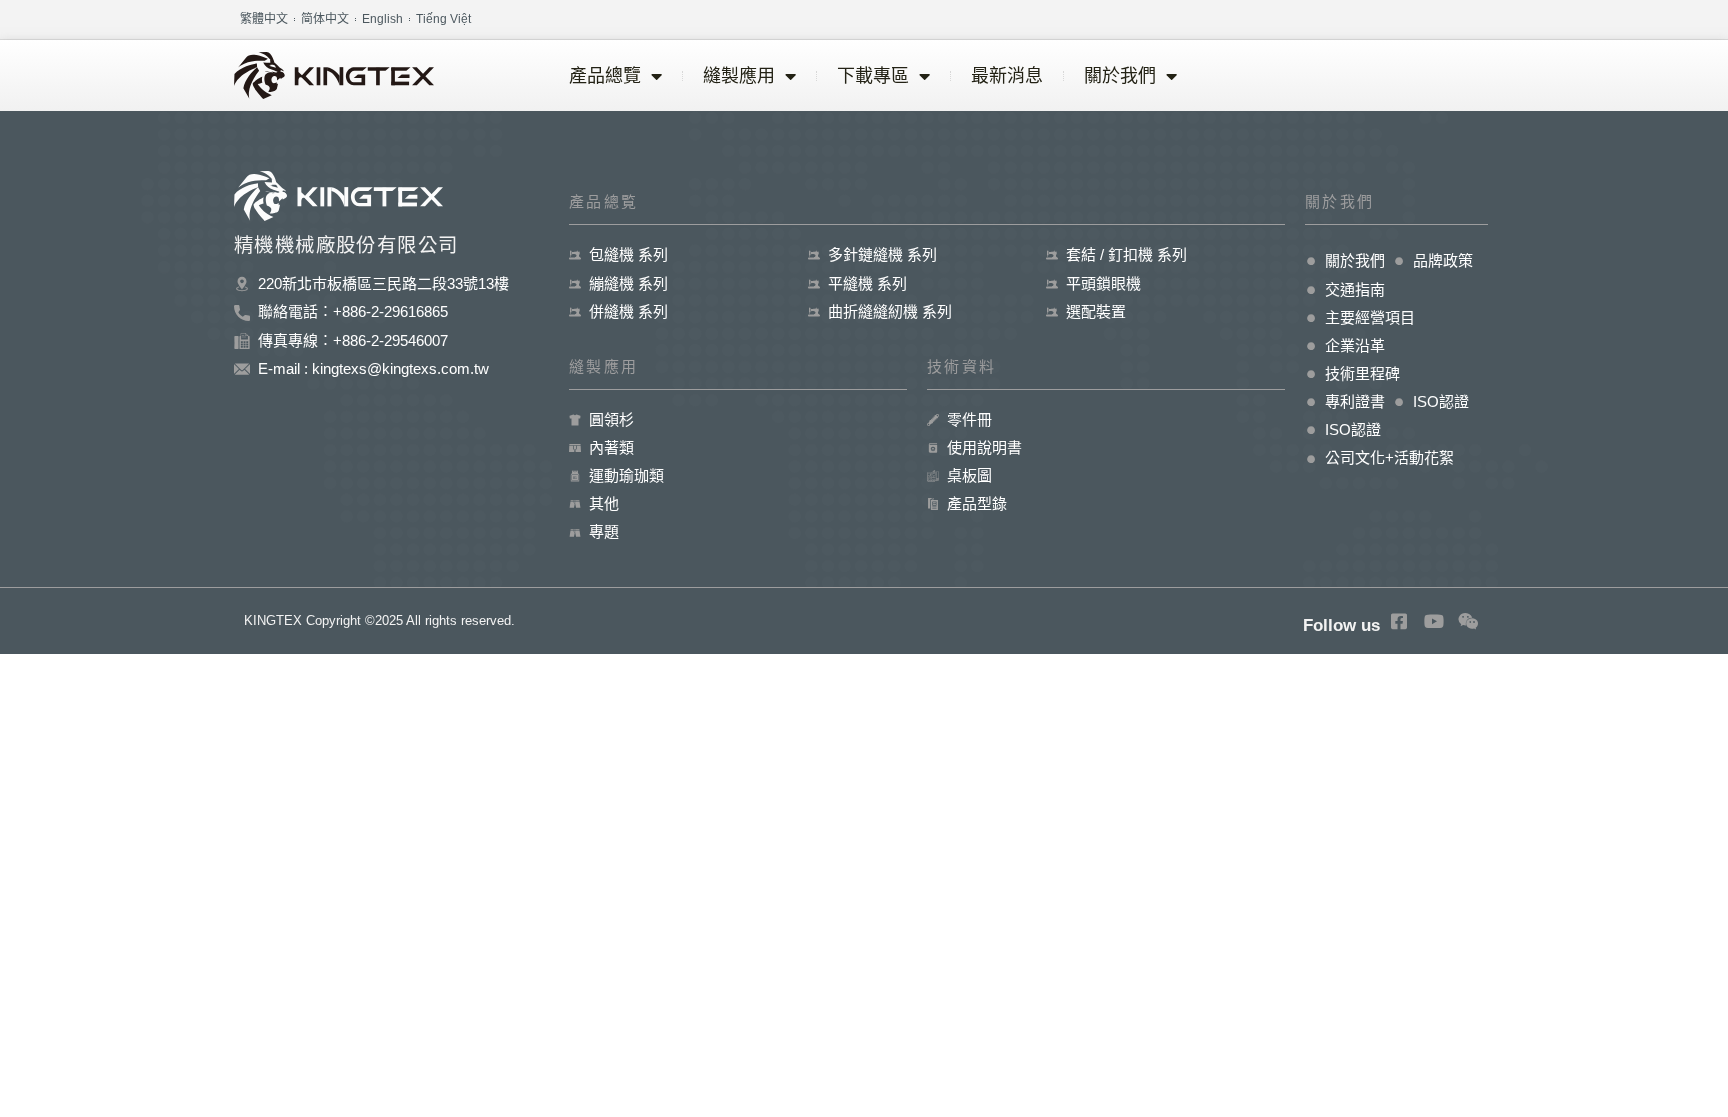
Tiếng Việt (443, 19)
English (382, 19)
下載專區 (873, 76)
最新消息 (1007, 76)
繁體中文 (264, 19)
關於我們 (1120, 76)
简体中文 (325, 19)
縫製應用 (739, 76)
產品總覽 (605, 76)
